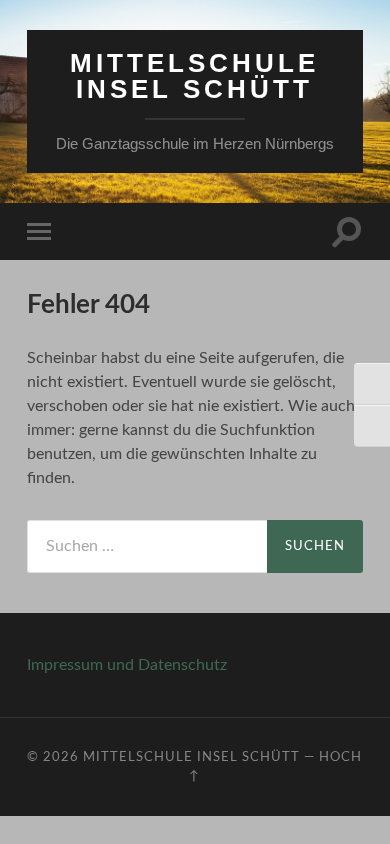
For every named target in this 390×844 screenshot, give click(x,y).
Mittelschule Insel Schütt (194, 76)
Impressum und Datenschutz (127, 665)
